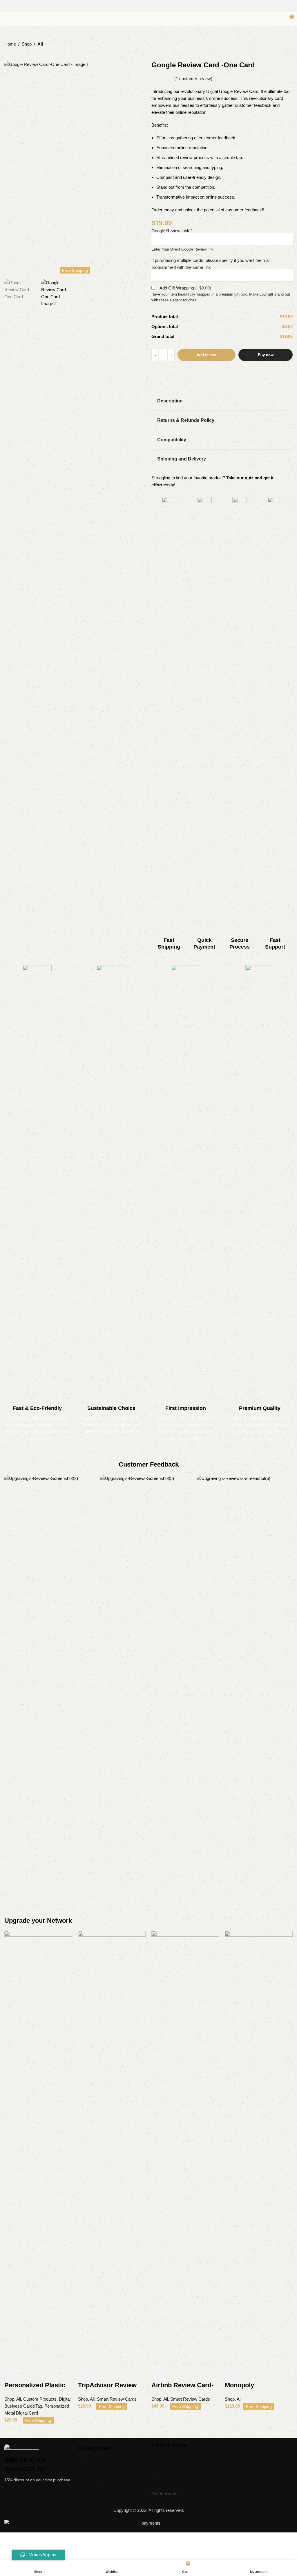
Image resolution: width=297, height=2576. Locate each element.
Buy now (266, 355)
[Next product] (22, 52)
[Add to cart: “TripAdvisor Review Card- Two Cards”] (85, 2374)
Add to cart (207, 355)
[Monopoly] (259, 2149)
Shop (27, 44)
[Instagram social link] (145, 6)
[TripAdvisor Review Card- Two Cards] (112, 2149)
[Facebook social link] (137, 6)
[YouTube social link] (152, 6)
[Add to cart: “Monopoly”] (232, 2374)
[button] (10, 167)
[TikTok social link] (159, 6)
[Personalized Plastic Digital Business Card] (38, 2149)
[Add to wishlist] (59, 2374)
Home (10, 44)
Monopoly (239, 2385)
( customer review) (193, 79)
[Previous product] (8, 52)
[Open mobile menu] (7, 19)
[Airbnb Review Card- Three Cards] (185, 2149)
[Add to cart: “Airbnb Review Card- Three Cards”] (159, 2374)
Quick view (27, 2374)
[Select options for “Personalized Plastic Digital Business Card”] (12, 2374)
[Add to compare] (43, 2374)
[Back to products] (15, 52)
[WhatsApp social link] (203, 2494)
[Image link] (38, 2450)
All (40, 44)
